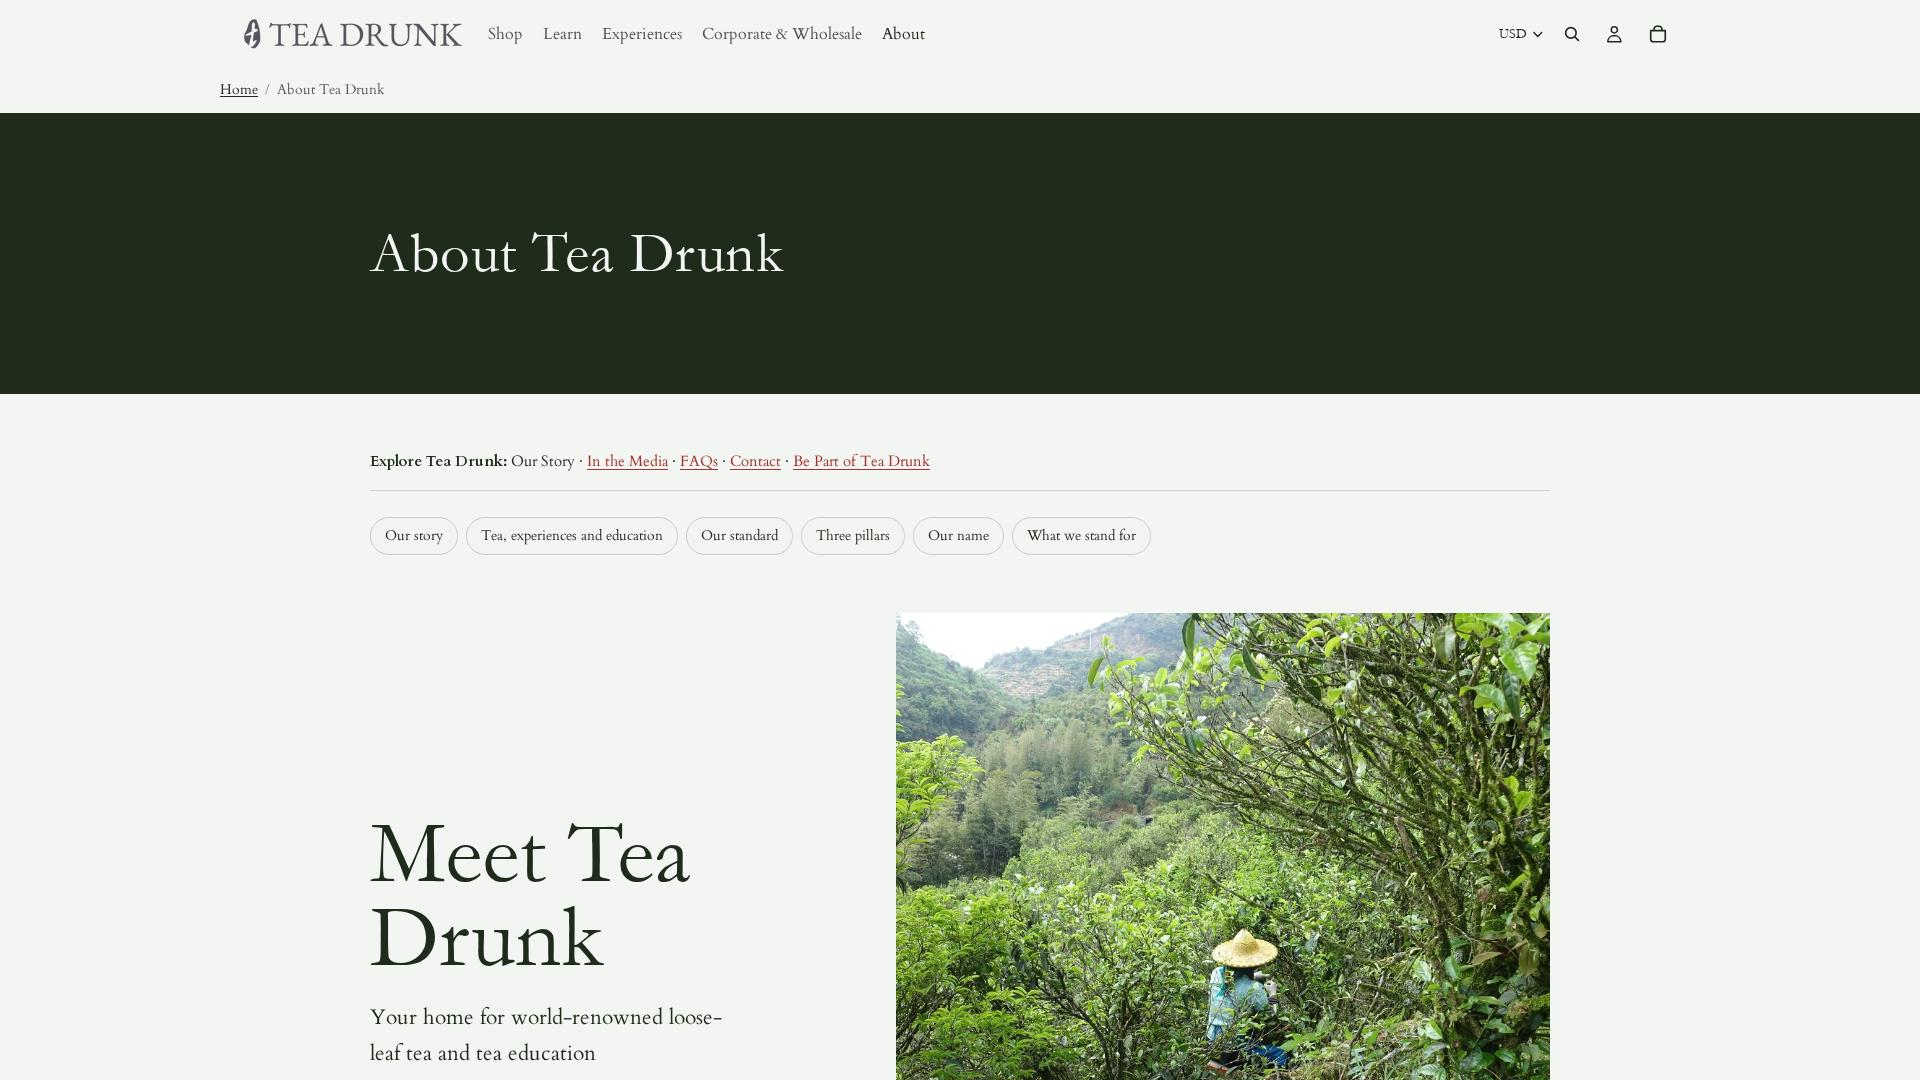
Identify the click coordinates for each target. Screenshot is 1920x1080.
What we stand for (1081, 535)
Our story (414, 535)
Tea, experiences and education (572, 535)
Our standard (739, 535)
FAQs (699, 461)
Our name (958, 535)
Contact (755, 461)
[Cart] (1658, 34)
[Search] (1572, 34)
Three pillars (853, 535)
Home (239, 89)
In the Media (627, 461)
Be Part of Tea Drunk (861, 461)
